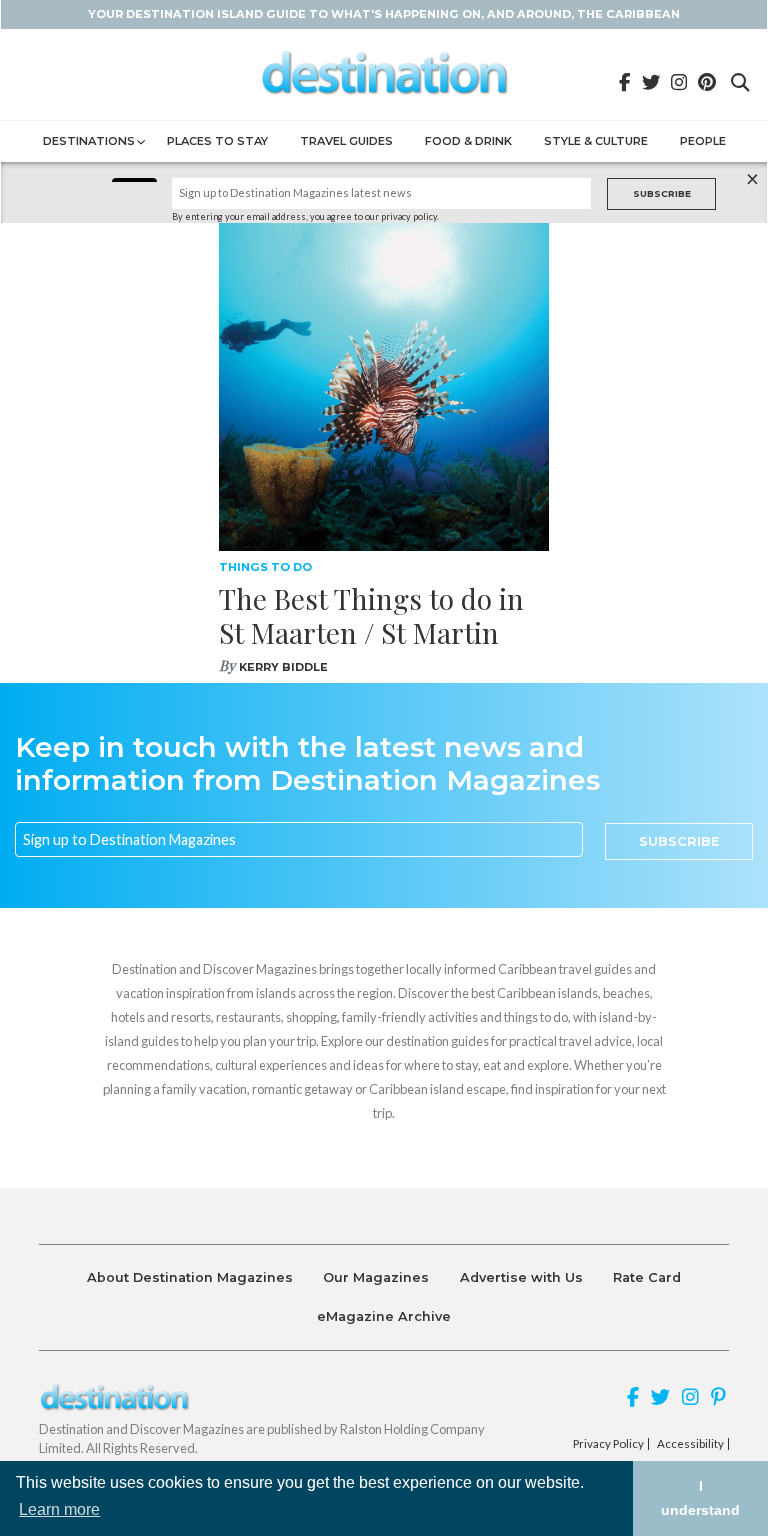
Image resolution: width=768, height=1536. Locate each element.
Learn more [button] (59, 1509)
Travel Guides (346, 141)
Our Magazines (376, 1277)
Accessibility (690, 1444)
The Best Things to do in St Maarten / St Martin (371, 615)
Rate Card (647, 1277)
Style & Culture (596, 141)
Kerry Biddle (283, 667)
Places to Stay (217, 141)
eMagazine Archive (384, 1316)
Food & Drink (468, 141)
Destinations (89, 141)
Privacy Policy (608, 1444)
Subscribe (662, 193)
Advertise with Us (521, 1277)
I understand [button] (700, 1498)
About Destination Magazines (190, 1277)
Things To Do (265, 567)
